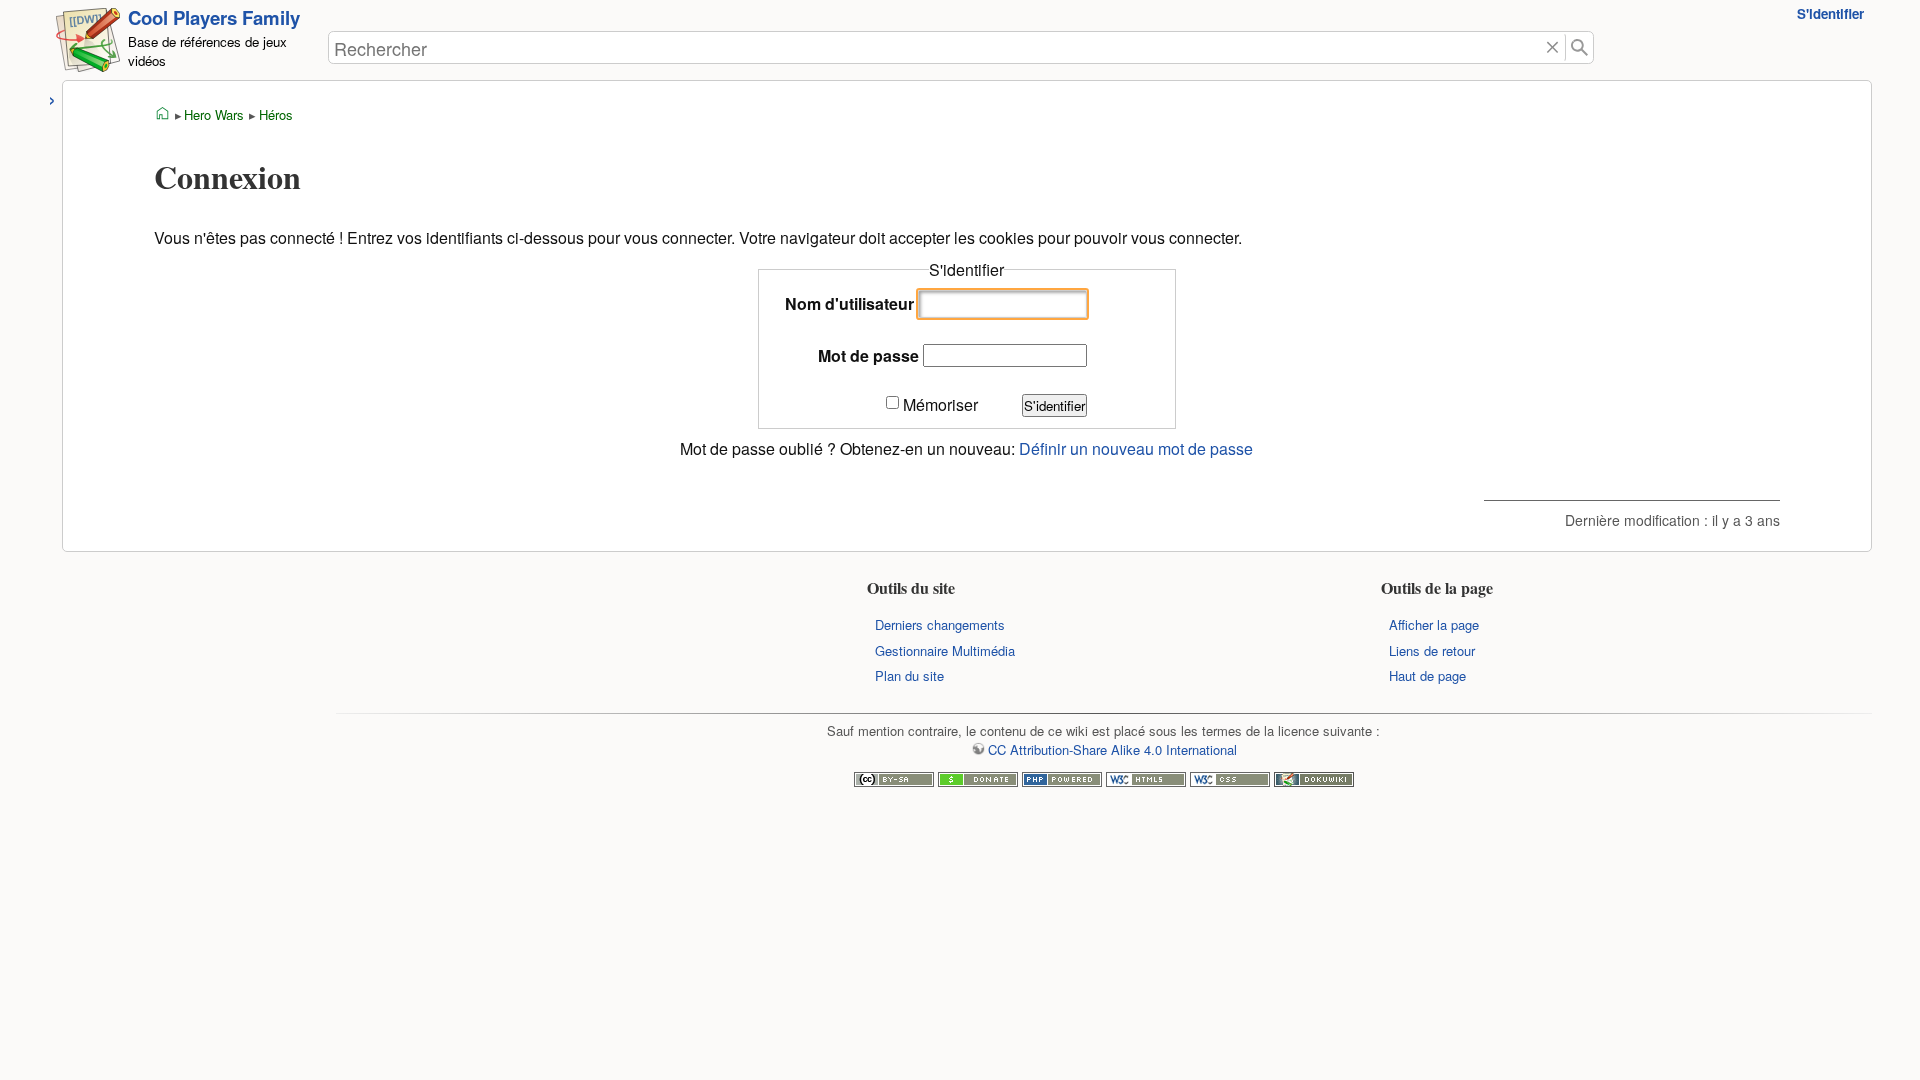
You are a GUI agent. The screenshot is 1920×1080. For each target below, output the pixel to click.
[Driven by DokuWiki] (1314, 781)
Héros (276, 114)
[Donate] (978, 781)
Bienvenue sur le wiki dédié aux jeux (163, 114)
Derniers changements (940, 624)
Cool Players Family (214, 17)
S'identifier (1830, 13)
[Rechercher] (1579, 47)
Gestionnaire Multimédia (945, 650)
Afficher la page (1434, 624)
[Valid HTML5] (1146, 781)
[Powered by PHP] (1062, 781)
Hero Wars (214, 114)
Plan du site (909, 675)
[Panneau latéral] (52, 97)
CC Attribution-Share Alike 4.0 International (1112, 749)
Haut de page (1427, 675)
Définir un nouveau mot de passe (1136, 448)
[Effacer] (1553, 47)
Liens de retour (1432, 650)
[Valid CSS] (1230, 781)
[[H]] (88, 44)
